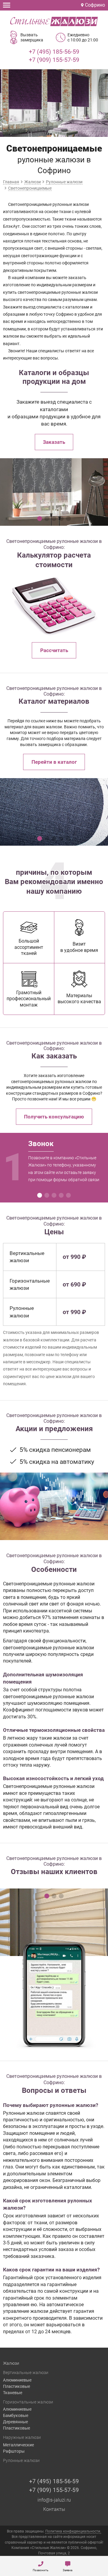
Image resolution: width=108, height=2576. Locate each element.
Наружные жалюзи (22, 2437)
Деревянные (15, 2422)
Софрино (94, 5)
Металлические (18, 2445)
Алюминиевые (17, 2380)
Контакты (54, 2509)
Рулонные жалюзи (21, 2460)
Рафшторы (14, 2451)
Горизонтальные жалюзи (28, 2402)
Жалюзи (11, 2363)
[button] (40, 519)
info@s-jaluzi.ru (54, 2500)
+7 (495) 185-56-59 (54, 52)
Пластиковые (16, 2386)
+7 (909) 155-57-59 (54, 60)
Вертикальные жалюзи (26, 2373)
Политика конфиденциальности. (73, 2531)
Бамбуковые (16, 2415)
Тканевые (13, 2393)
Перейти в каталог (54, 762)
